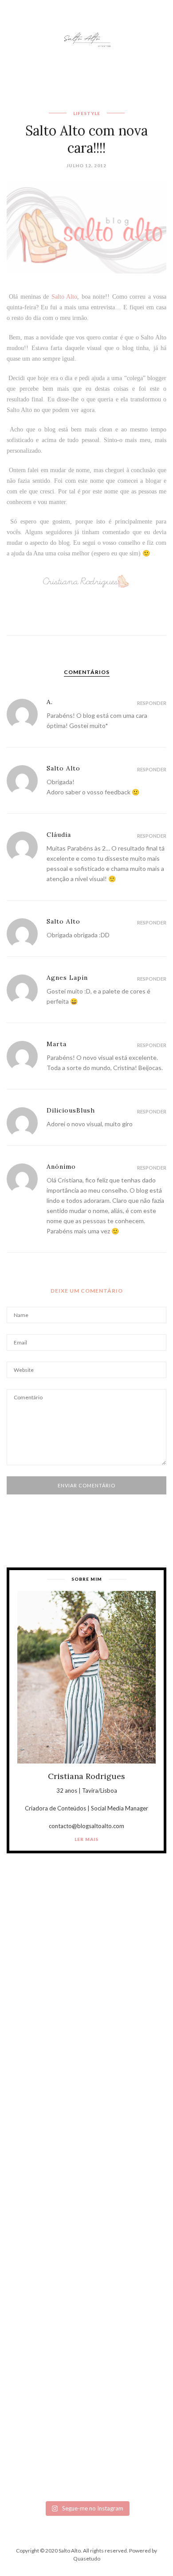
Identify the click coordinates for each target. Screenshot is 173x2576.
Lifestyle (87, 113)
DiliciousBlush (71, 1110)
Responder (152, 703)
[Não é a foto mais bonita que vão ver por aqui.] (86, 2168)
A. (50, 702)
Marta (57, 1044)
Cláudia (59, 835)
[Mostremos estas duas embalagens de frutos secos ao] (86, 2356)
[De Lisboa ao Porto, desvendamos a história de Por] (86, 2075)
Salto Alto (64, 297)
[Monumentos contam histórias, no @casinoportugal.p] (86, 2262)
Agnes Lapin (67, 978)
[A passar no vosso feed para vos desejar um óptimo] (86, 1981)
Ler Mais (86, 1839)
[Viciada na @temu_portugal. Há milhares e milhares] (86, 2449)
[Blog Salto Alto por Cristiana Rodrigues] (86, 39)
